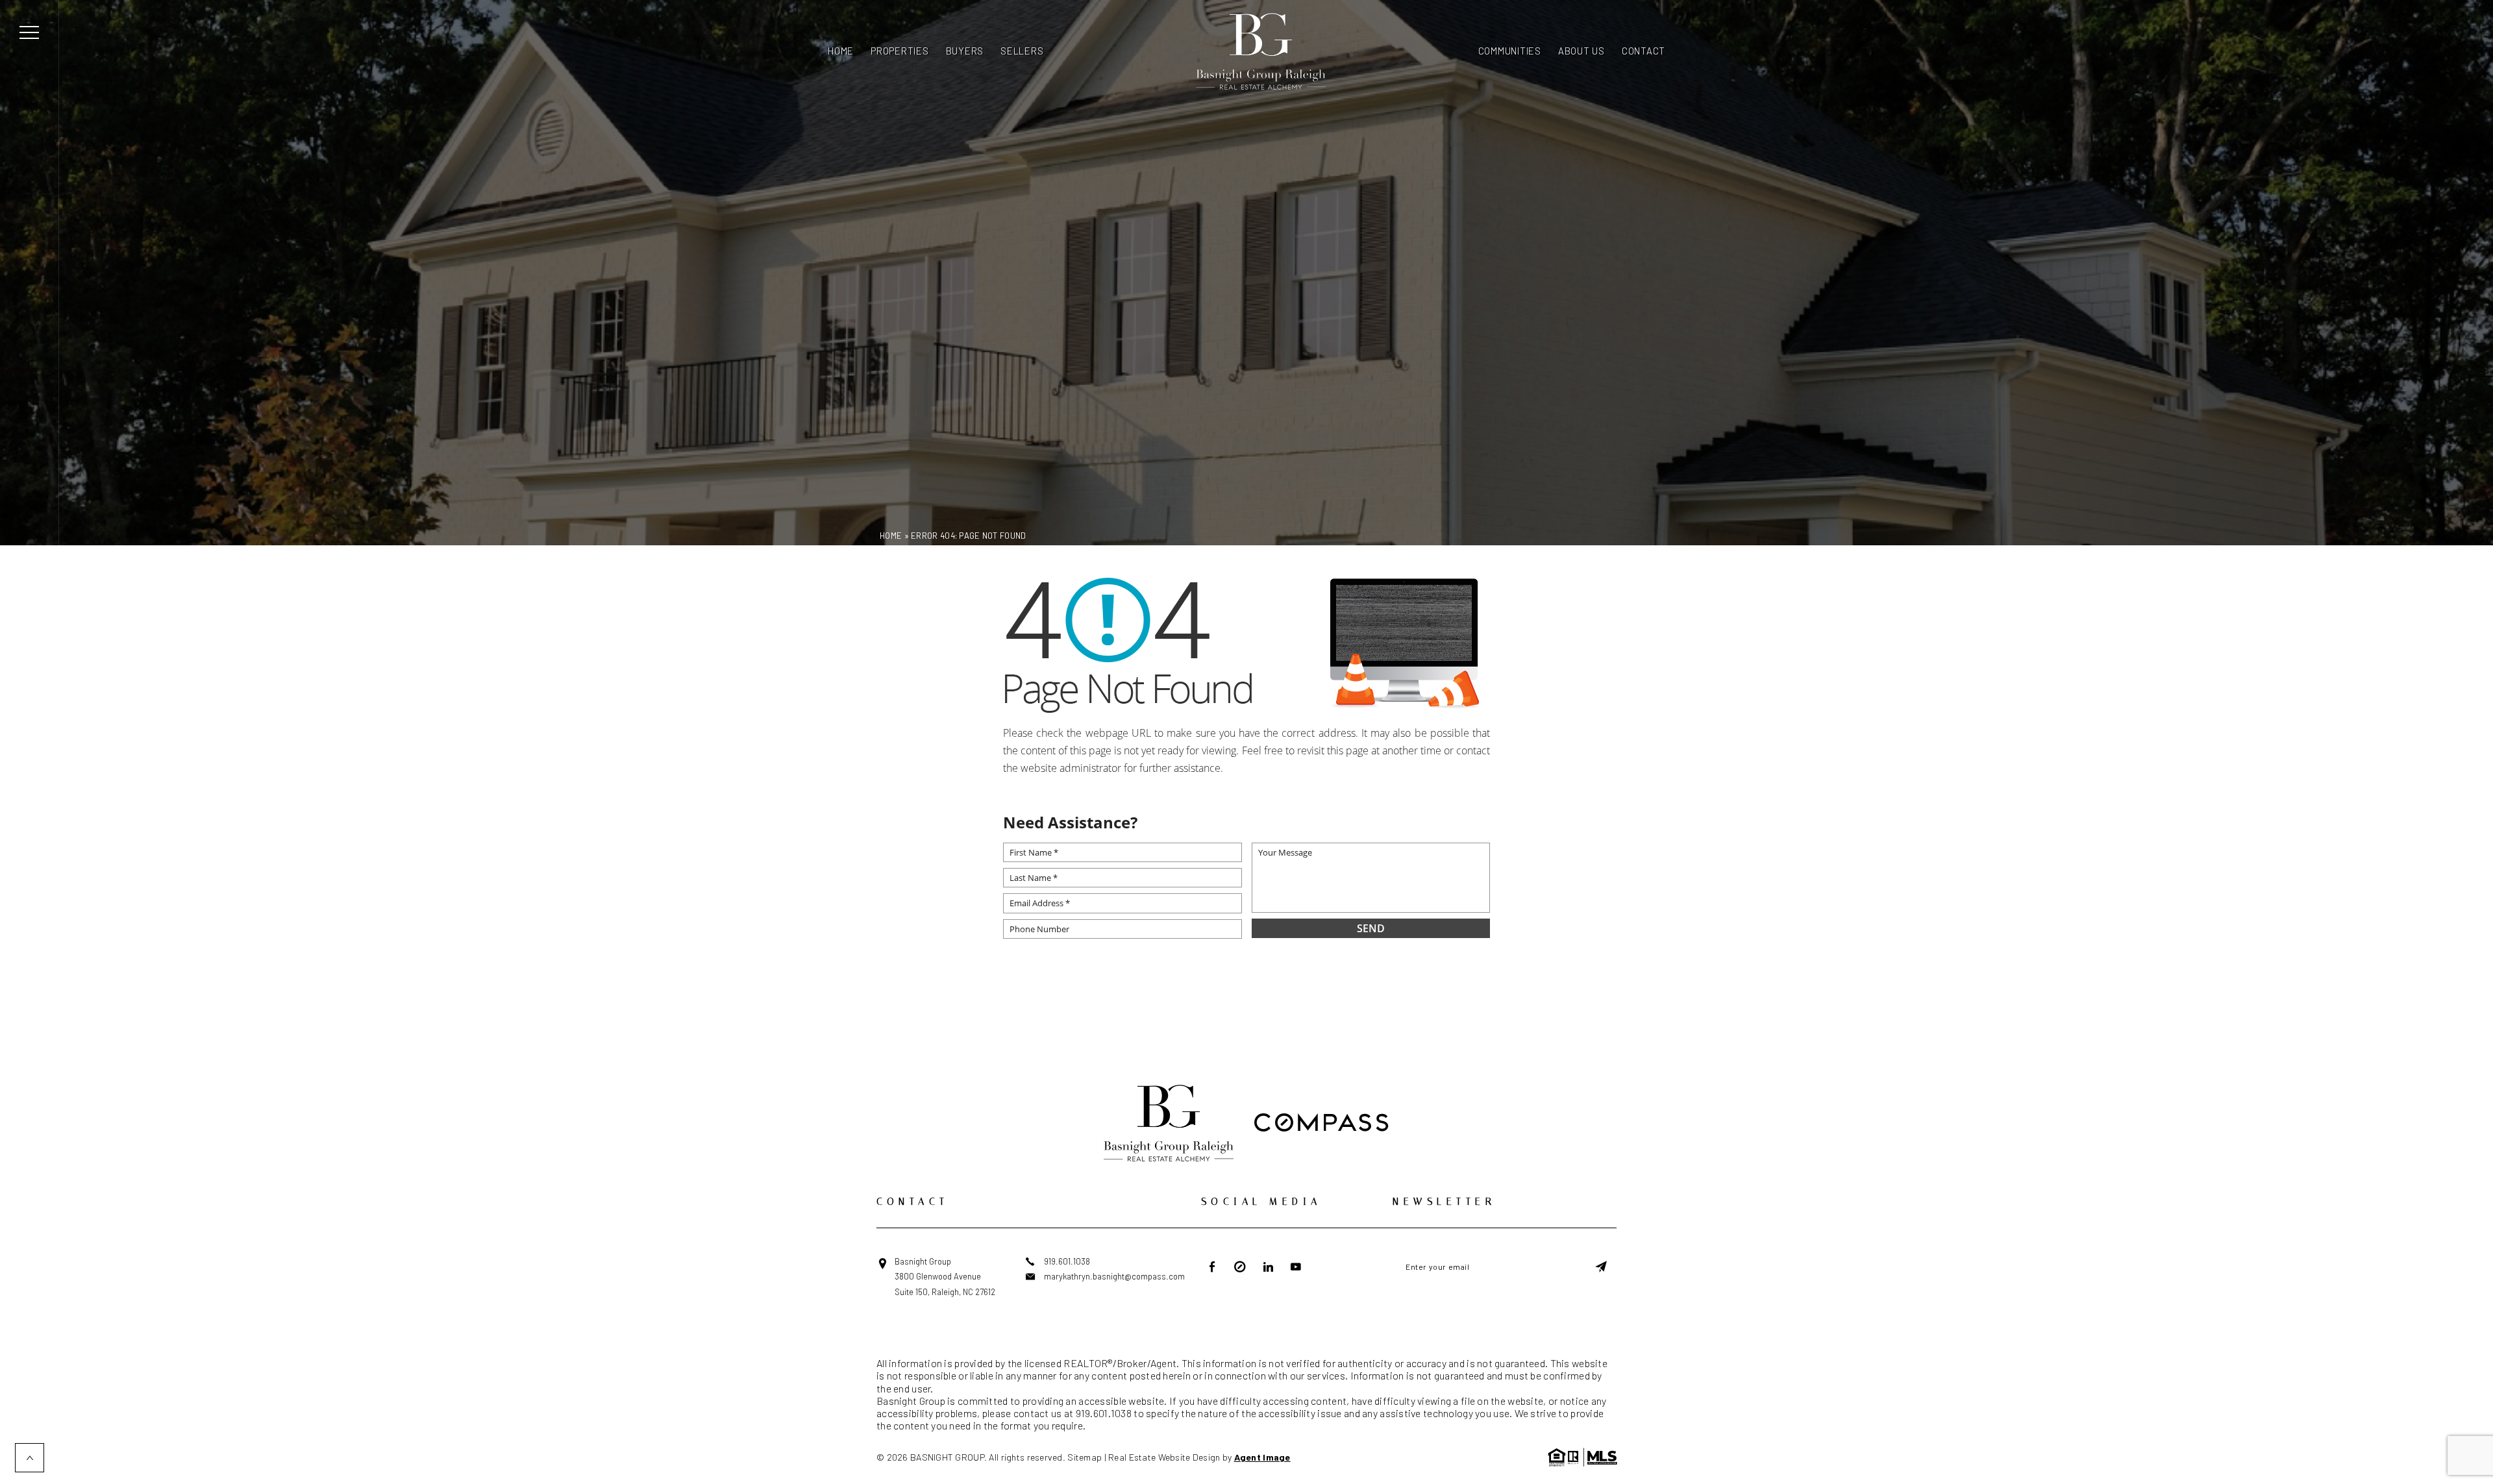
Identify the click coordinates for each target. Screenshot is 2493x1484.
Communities (1510, 51)
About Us (1581, 51)
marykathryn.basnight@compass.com (1114, 1276)
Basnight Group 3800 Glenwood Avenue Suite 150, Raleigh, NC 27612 (945, 1277)
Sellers (1022, 51)
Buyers (965, 51)
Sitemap (1085, 1457)
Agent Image (1262, 1457)
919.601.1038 (1067, 1261)
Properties (900, 51)
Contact (1643, 51)
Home (841, 51)
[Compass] (1321, 1124)
